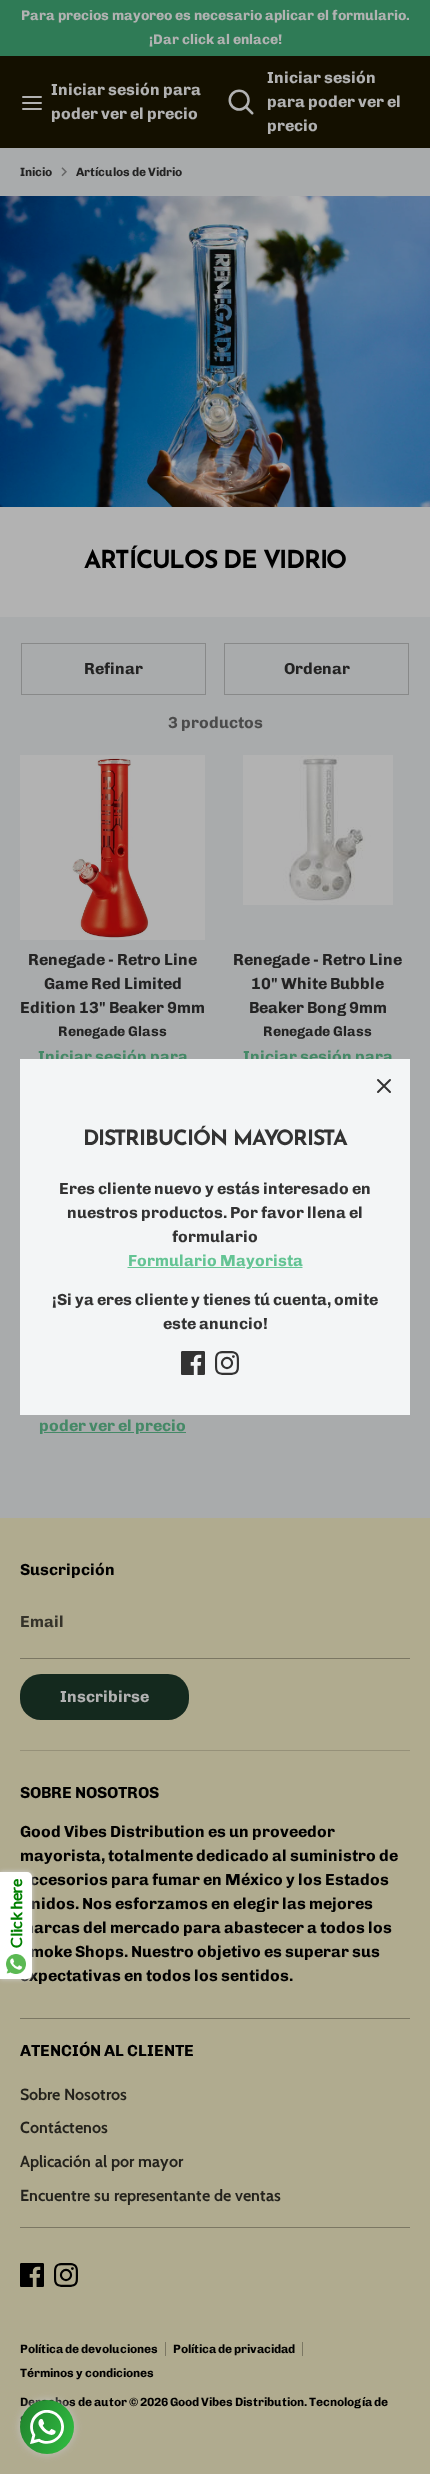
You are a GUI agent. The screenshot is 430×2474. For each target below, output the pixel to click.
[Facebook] (193, 1363)
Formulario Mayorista (215, 1260)
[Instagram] (227, 1363)
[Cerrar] (384, 1085)
